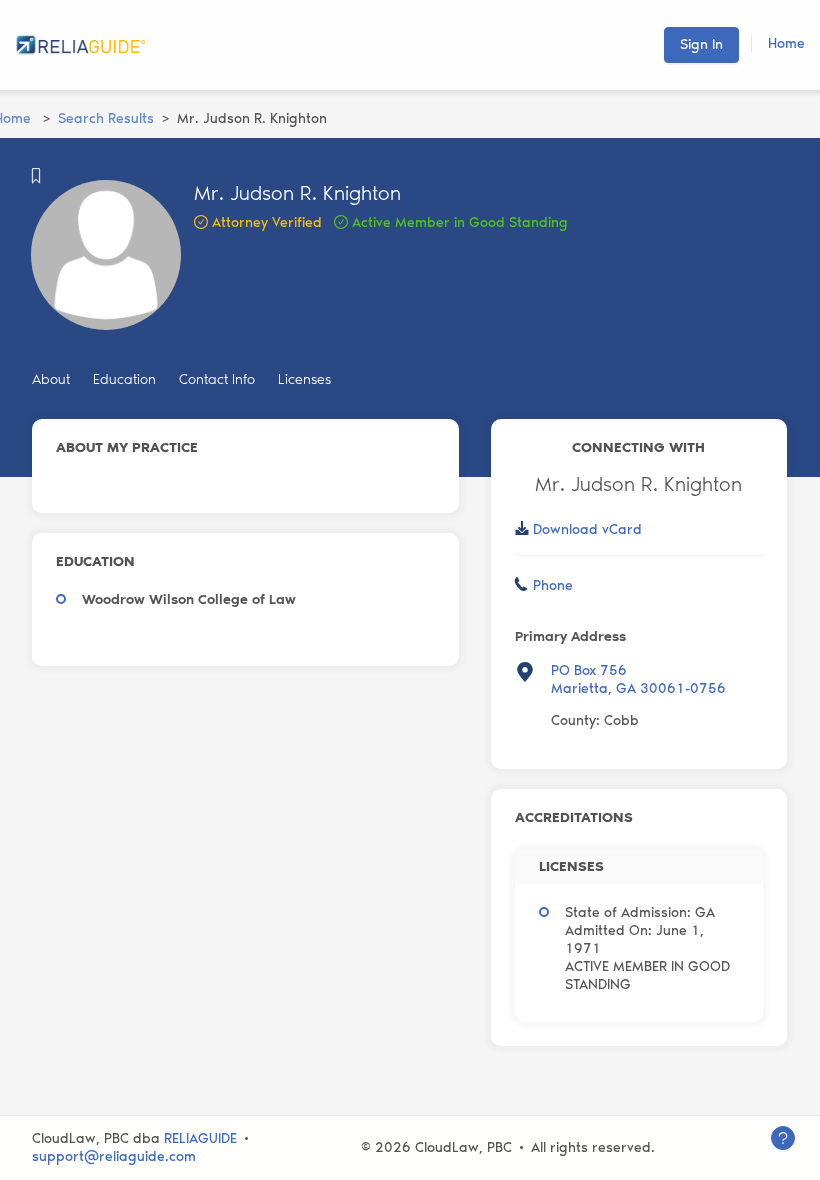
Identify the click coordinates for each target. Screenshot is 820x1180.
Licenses (304, 379)
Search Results (106, 118)
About (51, 379)
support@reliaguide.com (114, 1156)
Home (786, 43)
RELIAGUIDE (200, 1138)
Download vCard (587, 529)
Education (124, 379)
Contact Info (217, 379)
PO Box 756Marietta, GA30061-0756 (638, 679)
